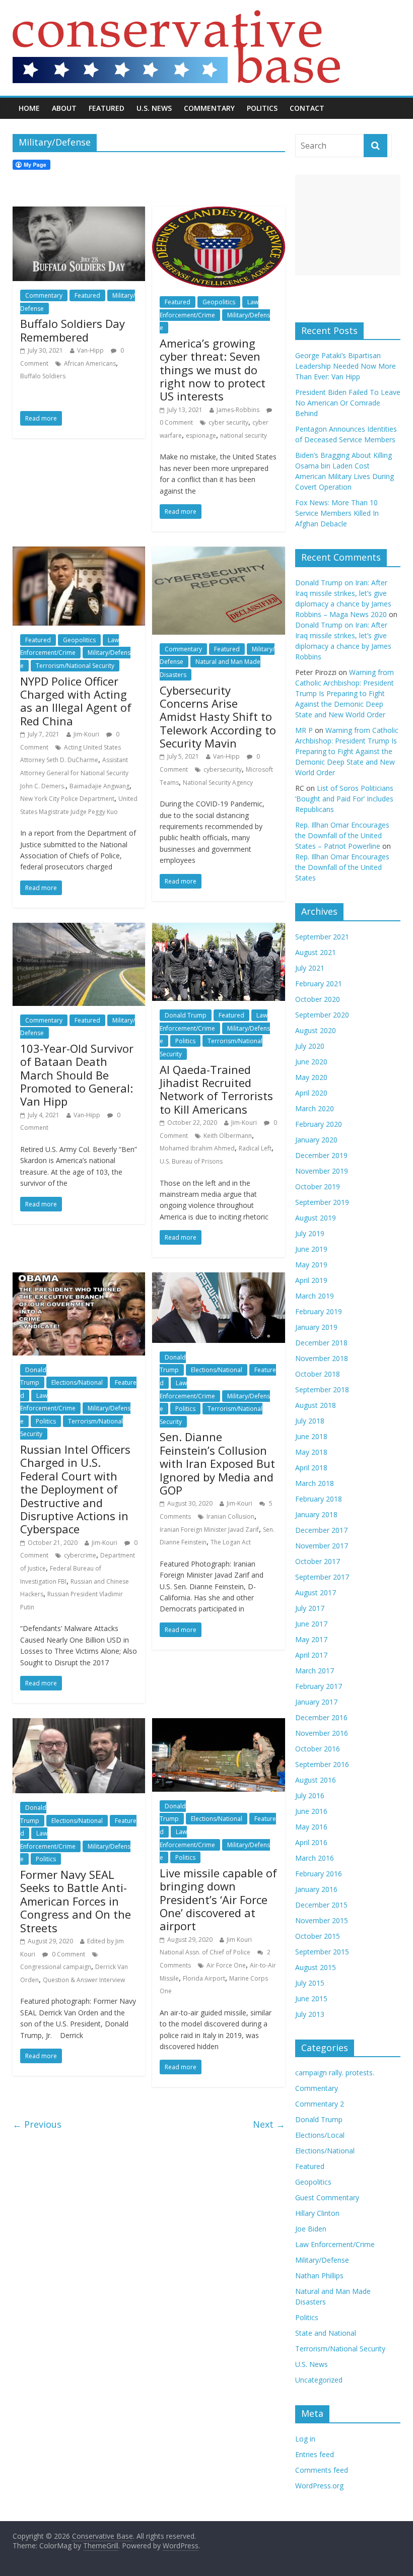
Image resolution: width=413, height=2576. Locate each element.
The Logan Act (231, 1542)
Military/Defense (322, 2260)
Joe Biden (311, 2229)
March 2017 (315, 1671)
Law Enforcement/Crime (70, 647)
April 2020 (311, 1093)
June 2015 (311, 1998)
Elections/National (77, 1382)
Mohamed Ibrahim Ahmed (197, 1148)
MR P (304, 730)
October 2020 (318, 999)
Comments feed (322, 2470)
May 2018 (311, 1452)
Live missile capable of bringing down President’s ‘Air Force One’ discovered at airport (218, 1900)
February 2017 (319, 1686)
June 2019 (311, 1249)
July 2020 (310, 1046)
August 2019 (316, 1218)
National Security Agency (218, 783)
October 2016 (318, 1749)
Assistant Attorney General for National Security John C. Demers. (74, 773)
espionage (201, 435)
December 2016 (321, 1717)
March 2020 (315, 1108)
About (64, 108)
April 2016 (311, 1842)
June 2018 (311, 1436)
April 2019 (311, 1280)
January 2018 (316, 1514)
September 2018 (322, 1389)
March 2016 (315, 1858)
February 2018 (319, 1499)
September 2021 (322, 937)
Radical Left (255, 1148)
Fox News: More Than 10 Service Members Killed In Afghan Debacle (337, 513)
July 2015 (310, 1983)
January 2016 (316, 1889)
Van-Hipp (90, 350)
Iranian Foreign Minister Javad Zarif (209, 1530)
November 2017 (322, 1546)
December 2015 (321, 1905)
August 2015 (316, 1967)
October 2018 (318, 1374)
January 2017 (316, 1702)
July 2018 (310, 1421)
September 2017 (322, 1577)
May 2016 (311, 1827)
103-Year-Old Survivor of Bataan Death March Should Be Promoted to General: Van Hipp (77, 1075)
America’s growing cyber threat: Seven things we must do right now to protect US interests (213, 370)
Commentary (209, 108)
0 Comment (68, 1954)
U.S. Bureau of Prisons (191, 1161)
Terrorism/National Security (75, 666)
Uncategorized (319, 2380)
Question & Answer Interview (84, 1980)
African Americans (90, 363)
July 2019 (310, 1233)
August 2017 (316, 1592)
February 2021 (319, 984)
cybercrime (80, 1555)
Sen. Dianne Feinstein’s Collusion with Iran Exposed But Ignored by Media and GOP (217, 1463)
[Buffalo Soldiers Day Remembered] (79, 213)
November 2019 (322, 1171)
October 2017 (318, 1561)
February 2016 (319, 1874)
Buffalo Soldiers (43, 376)
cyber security (228, 422)
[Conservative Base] (176, 16)
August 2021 (316, 952)
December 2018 (321, 1343)
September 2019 (322, 1202)
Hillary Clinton (317, 2213)
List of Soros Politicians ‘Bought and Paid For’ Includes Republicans (344, 799)
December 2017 (321, 1530)
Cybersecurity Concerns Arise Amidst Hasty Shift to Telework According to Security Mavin (218, 717)
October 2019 (318, 1187)
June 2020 (311, 1062)
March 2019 (315, 1296)
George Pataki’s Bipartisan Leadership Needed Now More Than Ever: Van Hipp (346, 366)
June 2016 (311, 1811)
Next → (269, 2124)
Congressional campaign (56, 1967)
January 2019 (316, 1327)
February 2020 (319, 1124)
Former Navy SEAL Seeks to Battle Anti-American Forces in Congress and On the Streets (76, 1901)
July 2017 (310, 1608)
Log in (305, 2439)
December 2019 (321, 1155)
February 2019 (319, 1311)
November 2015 (322, 1920)
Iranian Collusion (230, 1516)
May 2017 (311, 1639)
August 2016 (316, 1780)
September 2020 (322, 1015)
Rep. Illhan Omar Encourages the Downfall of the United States (342, 867)
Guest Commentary (327, 2197)
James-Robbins (238, 410)
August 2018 (316, 1405)
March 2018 (315, 1483)
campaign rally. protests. (335, 2073)
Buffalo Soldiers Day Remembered (73, 330)
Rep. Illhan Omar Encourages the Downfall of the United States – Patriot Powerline (342, 835)
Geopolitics (219, 302)
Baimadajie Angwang (99, 786)
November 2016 (322, 1733)
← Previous (37, 2124)
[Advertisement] (348, 225)
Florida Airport (204, 1978)
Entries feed (315, 2454)
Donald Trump (186, 1015)
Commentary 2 (320, 2104)
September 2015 (322, 1952)
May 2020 (311, 1077)
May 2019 (311, 1265)
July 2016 (310, 1795)
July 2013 (310, 2014)
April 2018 (311, 1468)
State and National (326, 2333)
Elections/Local (320, 2135)
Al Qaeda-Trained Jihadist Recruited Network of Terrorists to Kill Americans (216, 1089)
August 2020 (316, 1030)
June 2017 (311, 1624)
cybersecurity (223, 769)
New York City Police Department (67, 799)
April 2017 (311, 1655)
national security (244, 435)
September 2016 (322, 1764)
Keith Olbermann (228, 1136)
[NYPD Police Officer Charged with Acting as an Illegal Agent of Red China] (79, 553)
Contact (307, 108)
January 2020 (316, 1140)
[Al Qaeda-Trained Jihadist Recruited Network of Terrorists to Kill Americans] (218, 929)
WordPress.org (319, 2486)
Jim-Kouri (86, 734)
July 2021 (310, 968)
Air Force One (226, 1965)
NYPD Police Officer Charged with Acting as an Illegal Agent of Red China (76, 701)
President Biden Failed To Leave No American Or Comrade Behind (348, 403)
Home (29, 108)
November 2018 (322, 1358)
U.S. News (154, 108)
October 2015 (318, 1936)
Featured (107, 108)
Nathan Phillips (319, 2276)
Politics (262, 108)
